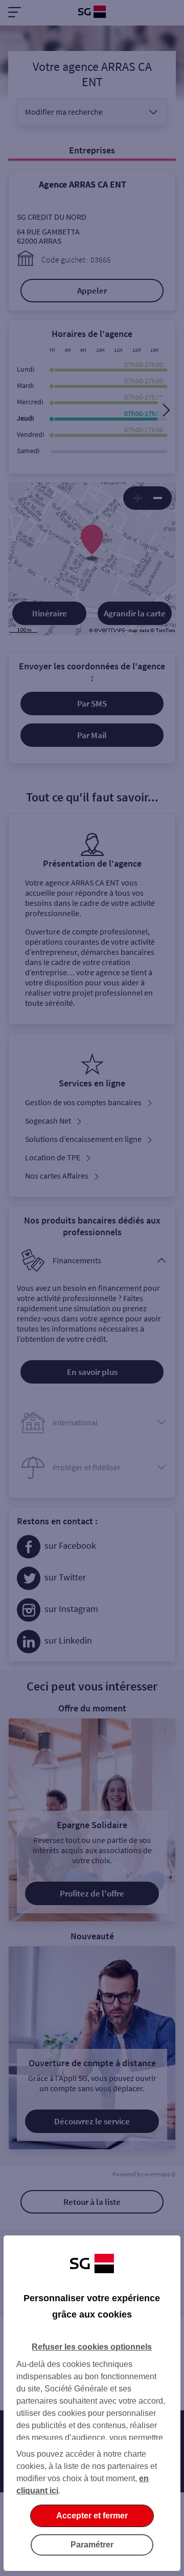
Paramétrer (92, 2545)
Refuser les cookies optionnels (92, 2347)
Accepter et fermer (92, 2516)
